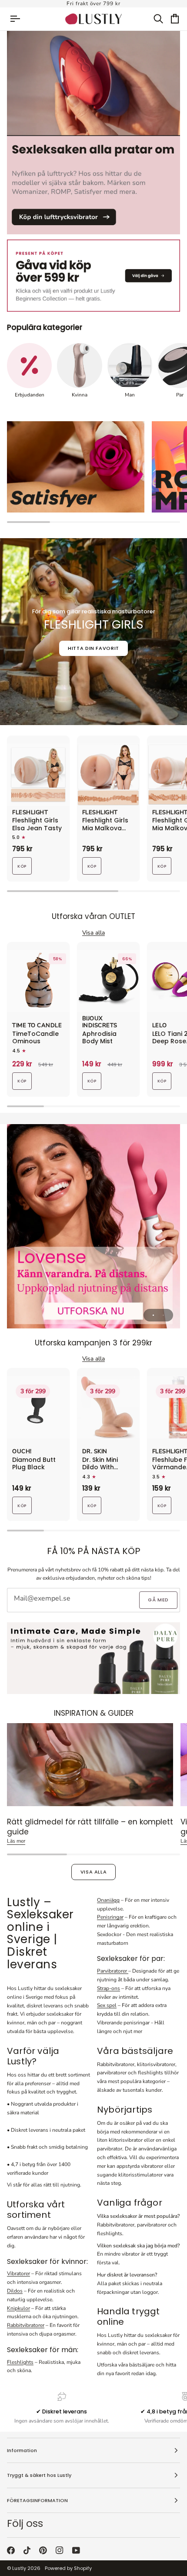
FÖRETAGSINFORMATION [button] (37, 2500)
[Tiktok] (27, 2550)
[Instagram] (60, 2550)
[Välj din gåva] (93, 276)
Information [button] (22, 2450)
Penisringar (110, 1917)
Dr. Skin (95, 1452)
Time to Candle (37, 1026)
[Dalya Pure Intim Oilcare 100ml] (93, 1658)
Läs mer (16, 1841)
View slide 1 (153, 1315)
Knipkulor (18, 2308)
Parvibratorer (113, 1971)
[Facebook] (11, 2550)
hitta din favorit (93, 648)
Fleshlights (20, 2362)
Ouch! (22, 1452)
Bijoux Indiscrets (100, 1022)
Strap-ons (109, 1988)
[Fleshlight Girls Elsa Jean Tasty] (38, 775)
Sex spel (107, 2005)
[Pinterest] (43, 2550)
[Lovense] (93, 1226)
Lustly (19, 2568)
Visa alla (94, 1872)
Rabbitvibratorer (26, 2325)
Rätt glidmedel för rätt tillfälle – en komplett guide (90, 1827)
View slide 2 (163, 1315)
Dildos (15, 2291)
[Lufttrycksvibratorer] (93, 132)
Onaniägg (108, 1900)
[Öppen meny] (19, 19)
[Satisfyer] (76, 467)
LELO (160, 1026)
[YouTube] (76, 2550)
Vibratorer (18, 2273)
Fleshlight (30, 813)
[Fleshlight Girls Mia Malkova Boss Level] (108, 775)
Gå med (158, 1600)
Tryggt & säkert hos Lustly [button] (39, 2475)
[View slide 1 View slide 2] (93, 1226)
